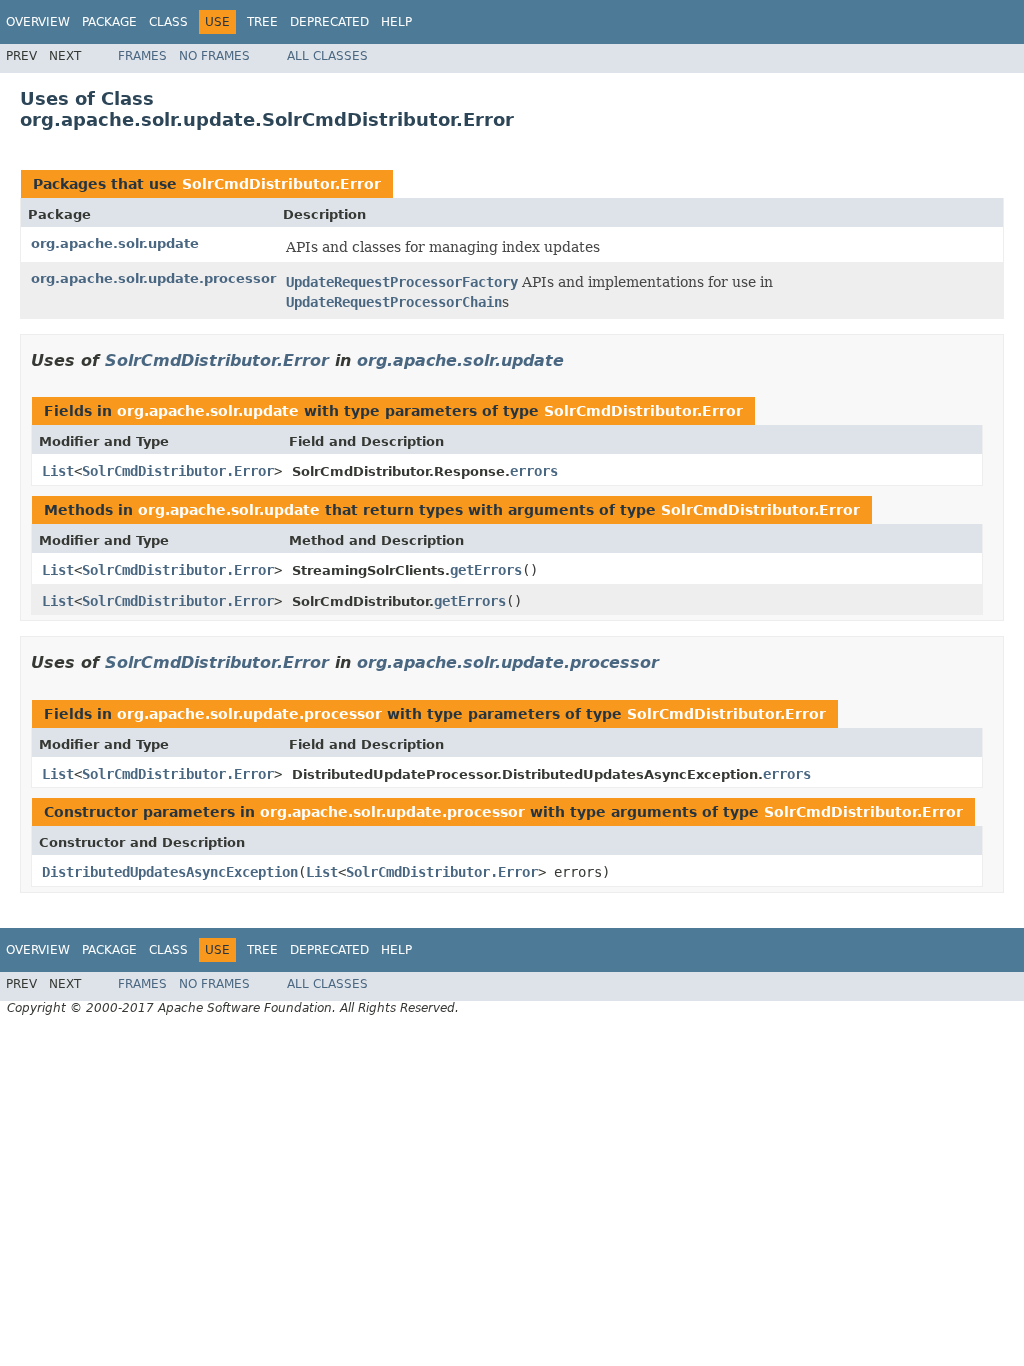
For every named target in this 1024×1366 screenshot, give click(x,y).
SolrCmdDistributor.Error (281, 184)
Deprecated (329, 22)
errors (534, 471)
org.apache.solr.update (115, 243)
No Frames (214, 56)
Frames (142, 56)
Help (396, 22)
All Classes (327, 56)
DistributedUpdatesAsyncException (170, 872)
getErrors (486, 570)
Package (109, 22)
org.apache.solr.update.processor (153, 278)
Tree (262, 22)
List (58, 471)
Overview (38, 22)
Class (168, 22)
